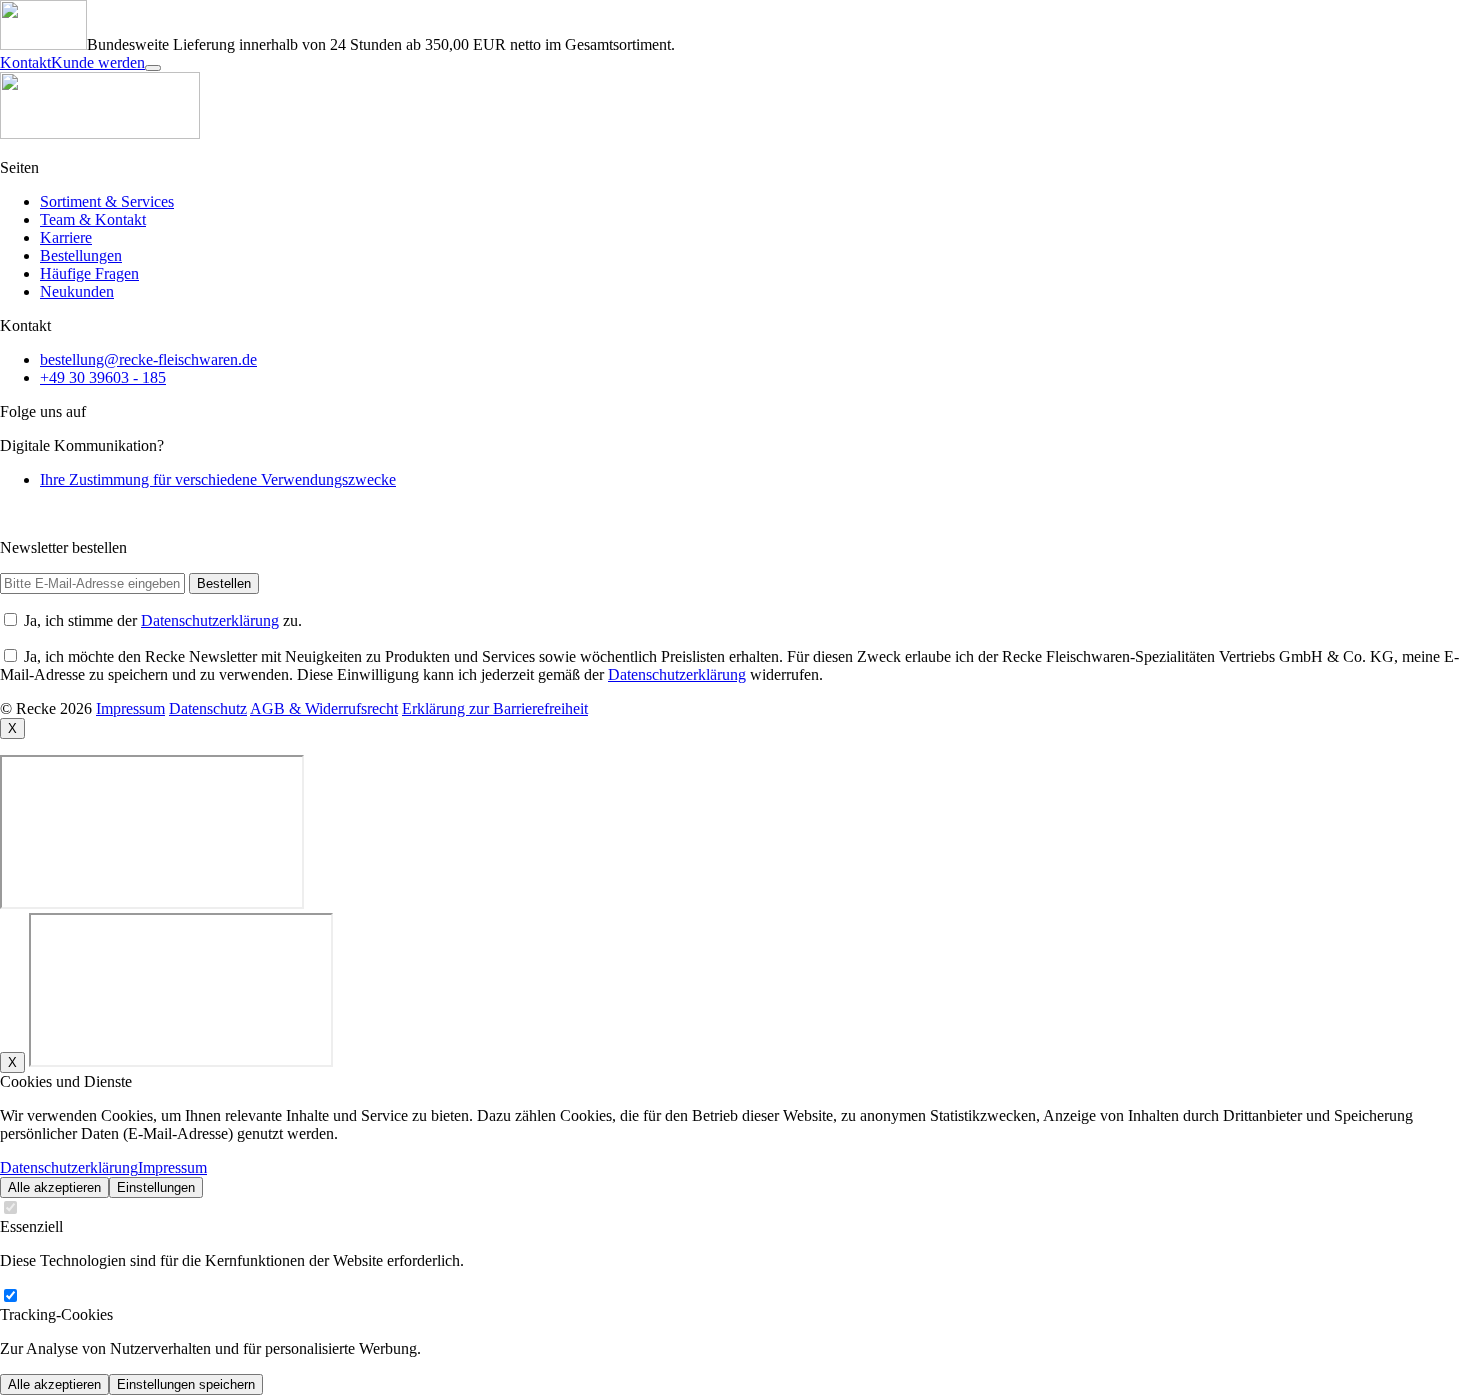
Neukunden (77, 291)
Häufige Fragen (89, 273)
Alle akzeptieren (54, 1187)
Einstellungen (156, 1187)
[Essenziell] (10, 1208)
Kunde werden (98, 62)
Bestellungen (81, 255)
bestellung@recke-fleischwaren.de (148, 359)
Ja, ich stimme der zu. (163, 620)
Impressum (172, 1167)
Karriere (66, 237)
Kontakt (25, 62)
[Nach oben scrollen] (153, 68)
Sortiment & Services (107, 201)
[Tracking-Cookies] (10, 1296)
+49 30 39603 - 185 (103, 377)
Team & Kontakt (93, 219)
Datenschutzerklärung (210, 620)
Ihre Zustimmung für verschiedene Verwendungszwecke (218, 479)
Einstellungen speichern (186, 1384)
